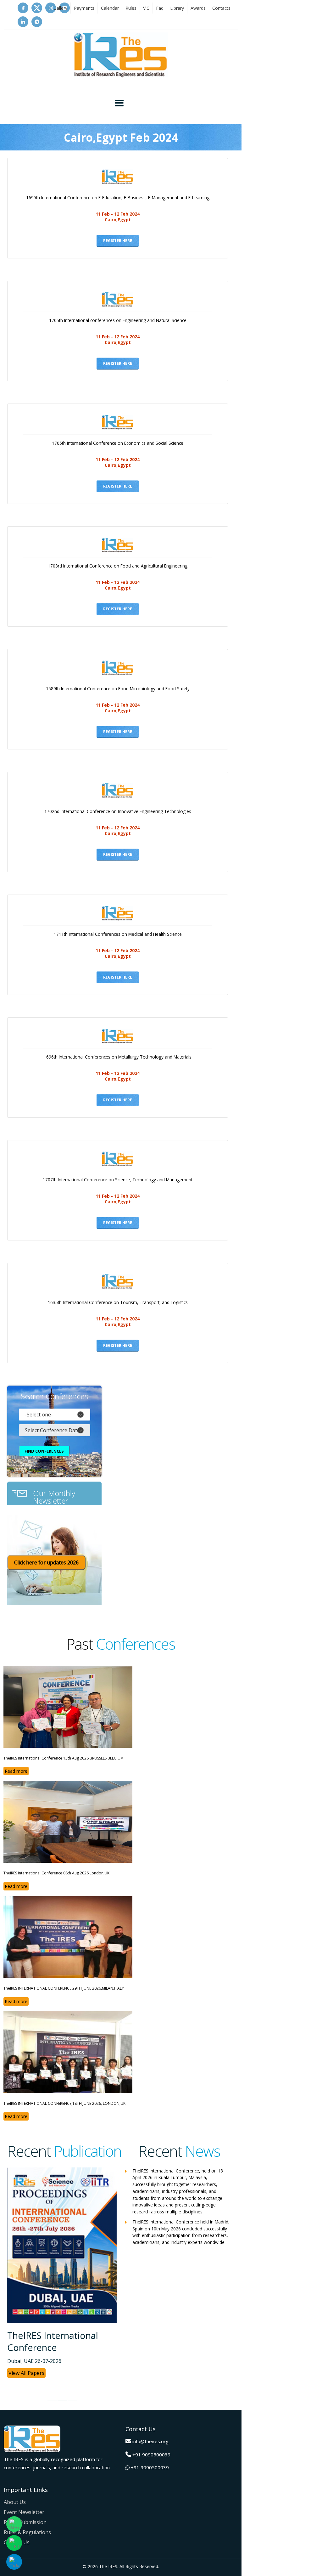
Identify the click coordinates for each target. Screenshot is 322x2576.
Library (177, 8)
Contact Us (17, 2542)
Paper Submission (25, 2522)
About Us (15, 2502)
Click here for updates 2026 (46, 1562)
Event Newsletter (24, 2512)
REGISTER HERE (118, 241)
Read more (16, 1771)
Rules (131, 8)
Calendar (110, 8)
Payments (84, 8)
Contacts (221, 8)
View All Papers (26, 2374)
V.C (146, 8)
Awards (198, 8)
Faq (160, 8)
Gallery (60, 8)
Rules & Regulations (27, 2532)
